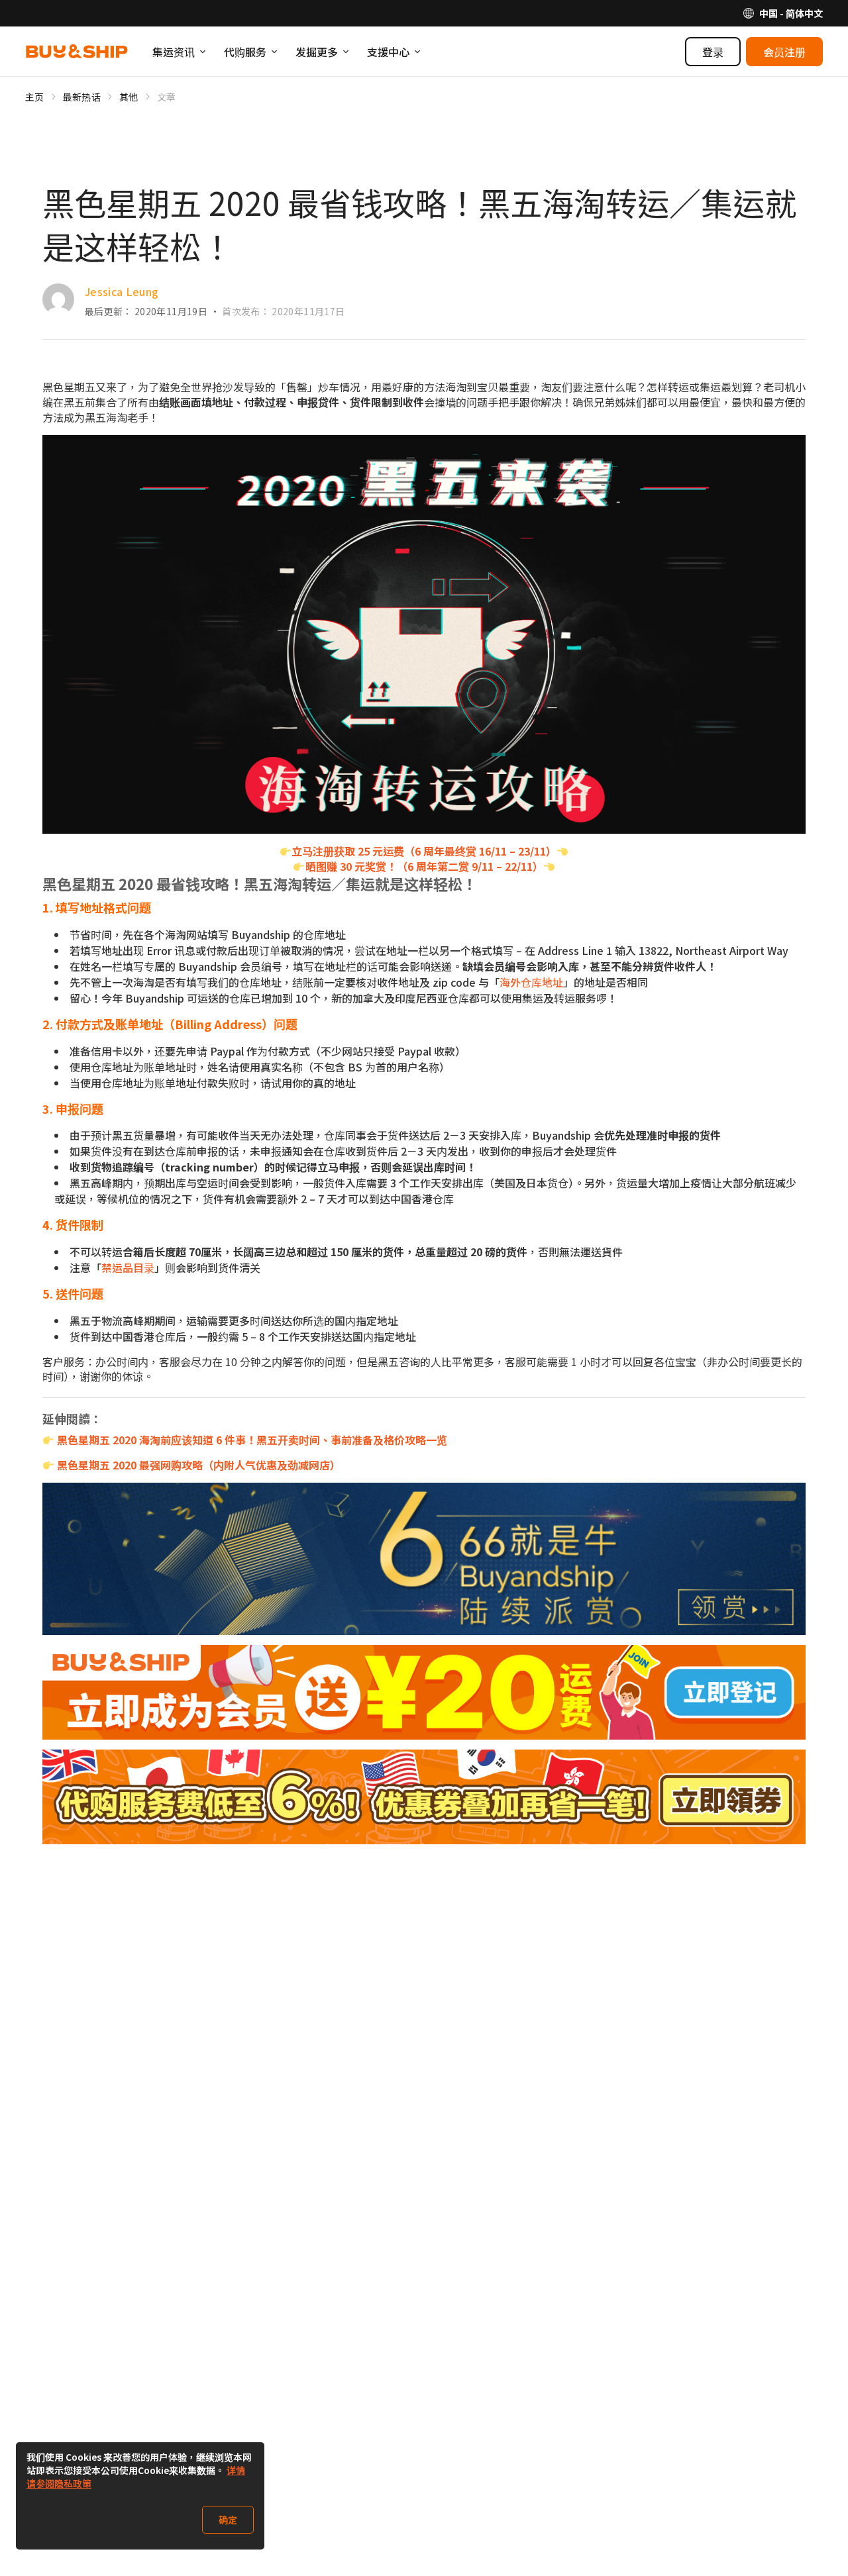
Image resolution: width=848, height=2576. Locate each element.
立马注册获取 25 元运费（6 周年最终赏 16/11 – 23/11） (424, 851)
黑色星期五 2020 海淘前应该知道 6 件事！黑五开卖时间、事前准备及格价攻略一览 (252, 1440)
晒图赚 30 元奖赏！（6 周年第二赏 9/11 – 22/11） (424, 866)
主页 (35, 97)
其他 (129, 97)
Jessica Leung (122, 291)
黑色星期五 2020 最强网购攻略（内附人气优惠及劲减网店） (199, 1465)
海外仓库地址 (531, 982)
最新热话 (82, 97)
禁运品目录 (128, 1267)
